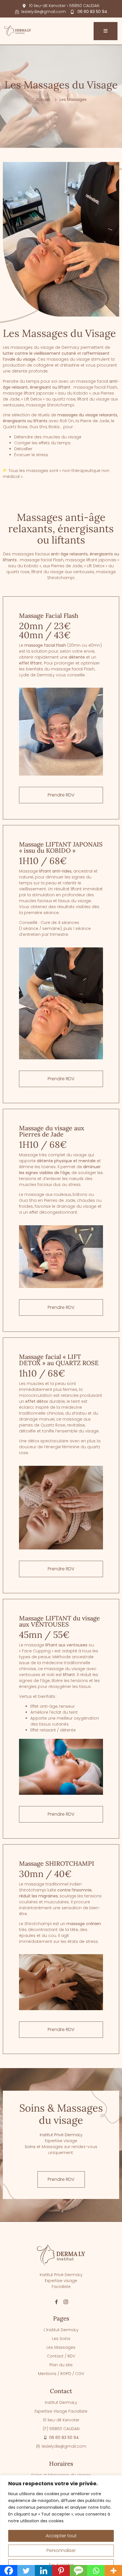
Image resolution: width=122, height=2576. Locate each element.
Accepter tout (61, 2536)
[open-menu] (106, 31)
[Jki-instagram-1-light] (66, 2302)
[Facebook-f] (56, 2302)
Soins (30, 2147)
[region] (61, 2526)
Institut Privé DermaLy (61, 2135)
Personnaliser (61, 2550)
